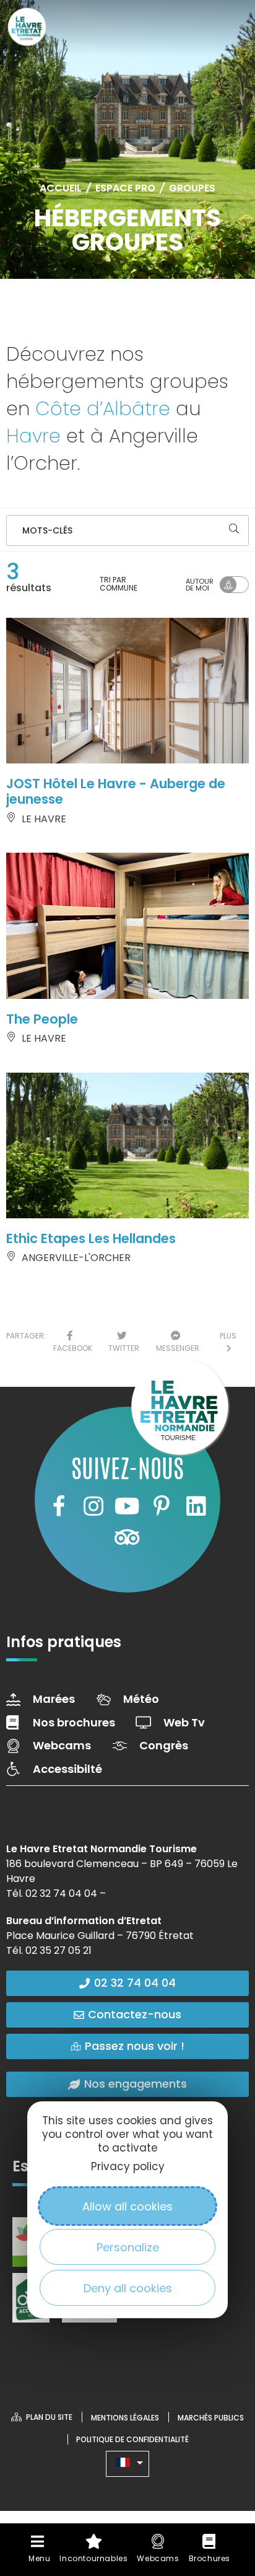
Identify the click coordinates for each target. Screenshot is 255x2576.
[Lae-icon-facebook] (59, 1506)
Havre (33, 436)
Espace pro (125, 188)
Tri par (119, 584)
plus (228, 1342)
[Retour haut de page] (221, 2455)
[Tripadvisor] (127, 1537)
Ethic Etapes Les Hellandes (91, 1238)
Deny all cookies (128, 2288)
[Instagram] (93, 1506)
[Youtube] (127, 1506)
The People (42, 1019)
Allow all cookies (127, 2206)
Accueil (61, 188)
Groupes (192, 188)
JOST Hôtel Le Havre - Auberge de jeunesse (116, 791)
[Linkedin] (196, 1506)
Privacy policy (128, 2166)
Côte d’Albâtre (103, 409)
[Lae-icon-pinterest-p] (162, 1506)
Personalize (128, 2247)
